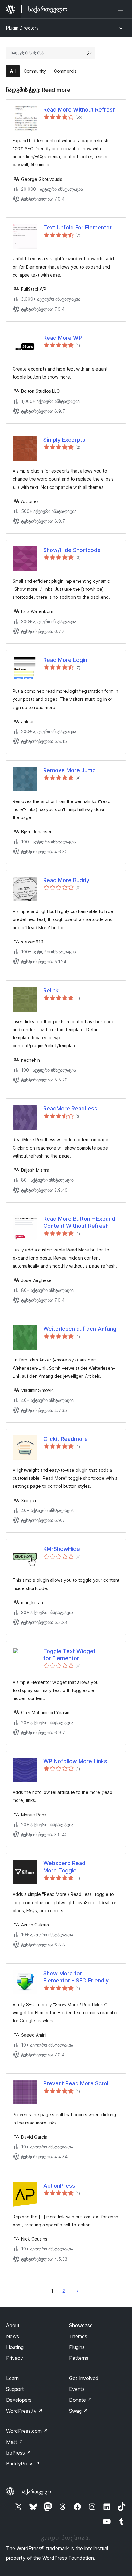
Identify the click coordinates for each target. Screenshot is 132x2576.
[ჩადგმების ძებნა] (89, 53)
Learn (12, 2378)
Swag (78, 2411)
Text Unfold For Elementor (78, 227)
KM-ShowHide (62, 1549)
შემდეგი (77, 2291)
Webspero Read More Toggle (64, 1867)
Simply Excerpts (64, 440)
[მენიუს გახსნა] (122, 9)
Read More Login (65, 660)
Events (77, 2389)
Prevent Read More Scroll (76, 2083)
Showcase (81, 2325)
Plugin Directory (22, 28)
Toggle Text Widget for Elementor (69, 1655)
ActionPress (59, 2186)
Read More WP (63, 338)
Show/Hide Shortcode (72, 550)
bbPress (19, 2453)
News (13, 2336)
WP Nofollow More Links (75, 1761)
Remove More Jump (70, 770)
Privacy (15, 2358)
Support (15, 2389)
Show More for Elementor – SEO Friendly (76, 1977)
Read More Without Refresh (80, 110)
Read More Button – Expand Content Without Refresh (79, 1222)
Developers (19, 2400)
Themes (78, 2336)
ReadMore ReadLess (70, 1108)
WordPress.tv (24, 2411)
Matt (15, 2442)
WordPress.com (27, 2431)
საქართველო (37, 2492)
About (13, 2325)
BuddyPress (23, 2464)
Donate (81, 2400)
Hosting (15, 2347)
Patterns (79, 2358)
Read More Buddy (66, 880)
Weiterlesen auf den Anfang (80, 1329)
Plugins (77, 2347)
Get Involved (84, 2378)
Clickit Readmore (66, 1439)
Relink (51, 990)
